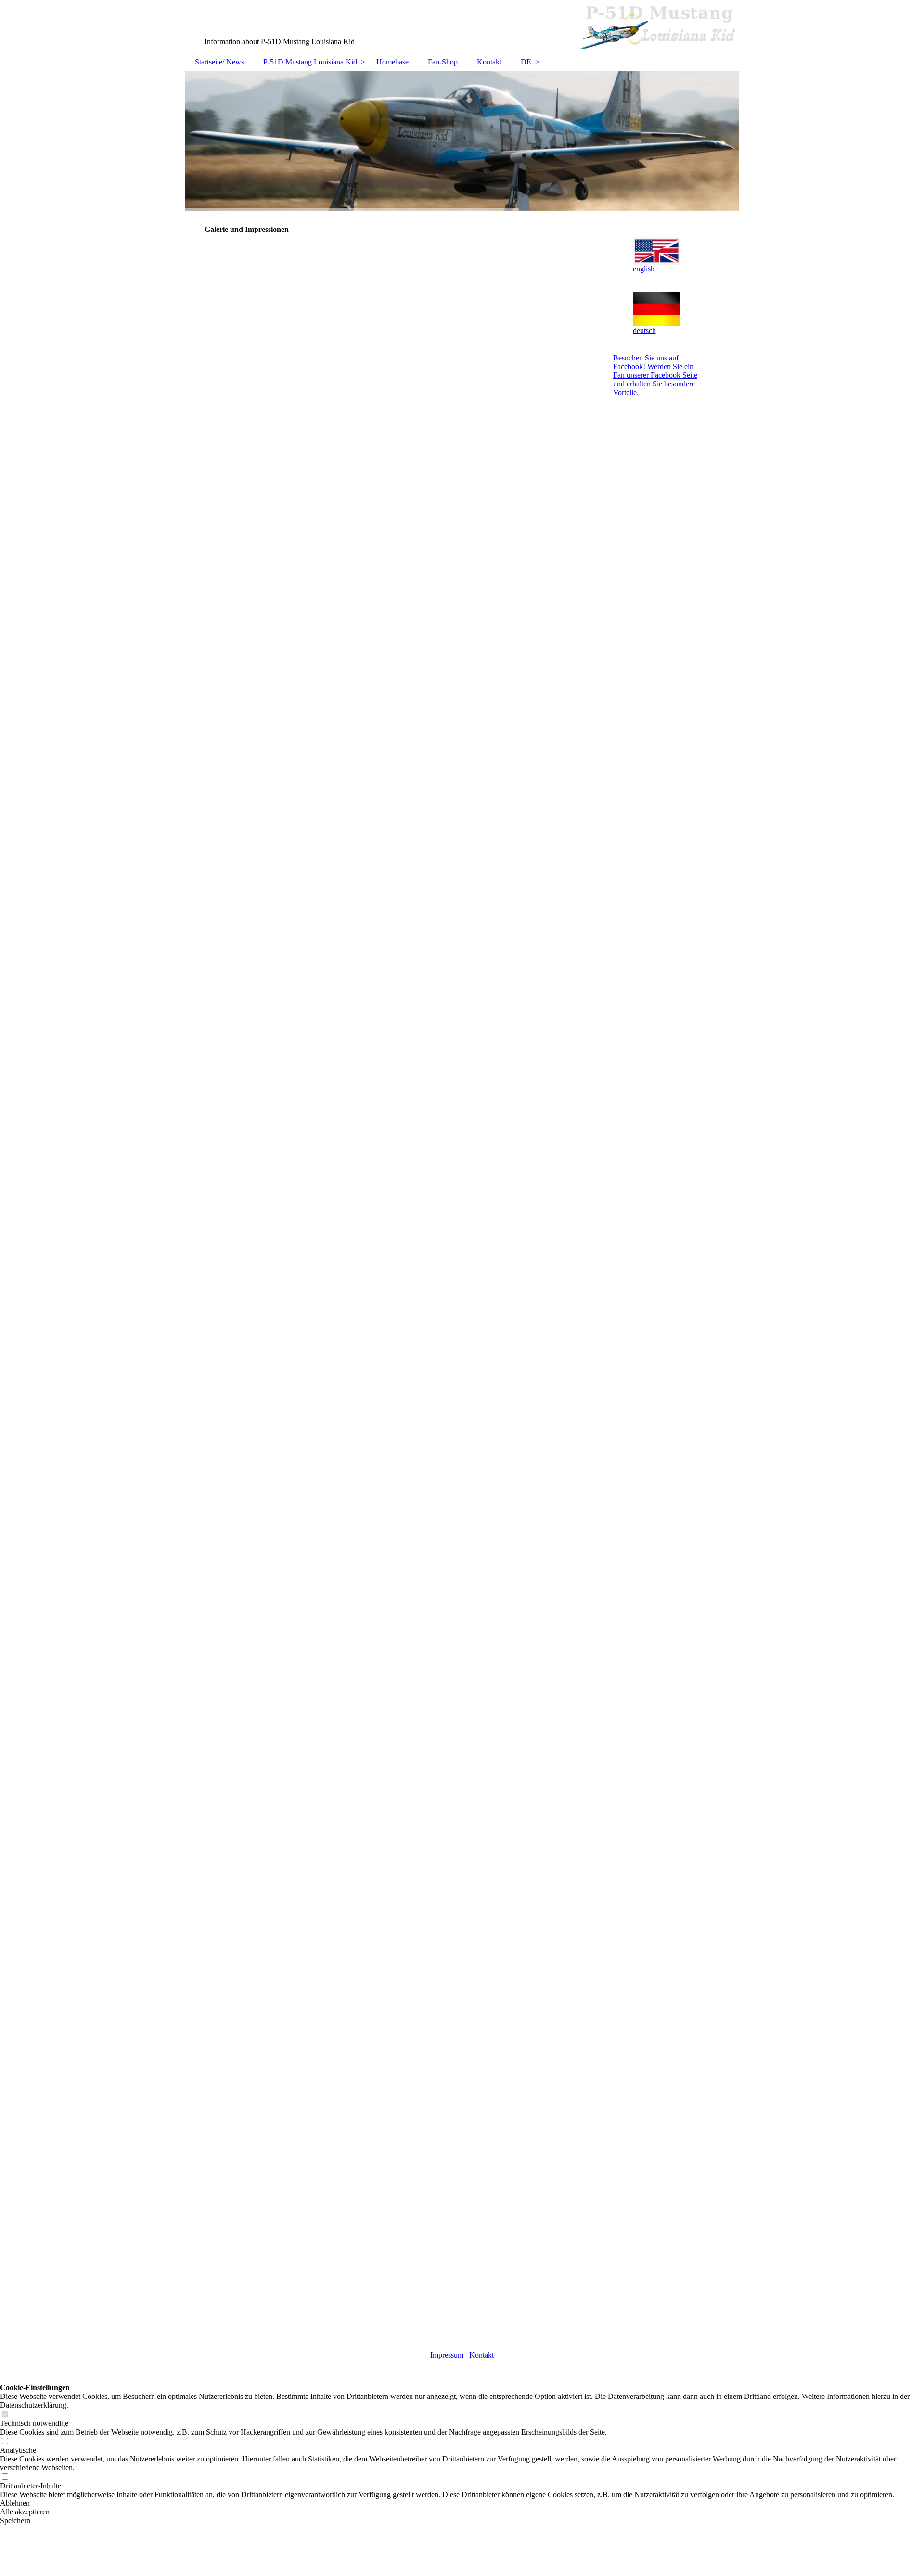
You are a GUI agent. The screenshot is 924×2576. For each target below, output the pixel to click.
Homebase (392, 62)
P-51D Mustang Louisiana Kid (310, 62)
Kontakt (489, 62)
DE (526, 62)
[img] (462, 26)
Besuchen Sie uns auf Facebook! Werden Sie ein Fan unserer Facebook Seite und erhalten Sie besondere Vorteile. (655, 375)
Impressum (447, 2355)
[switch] (5, 2415)
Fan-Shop (443, 62)
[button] (462, 2503)
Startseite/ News (219, 62)
